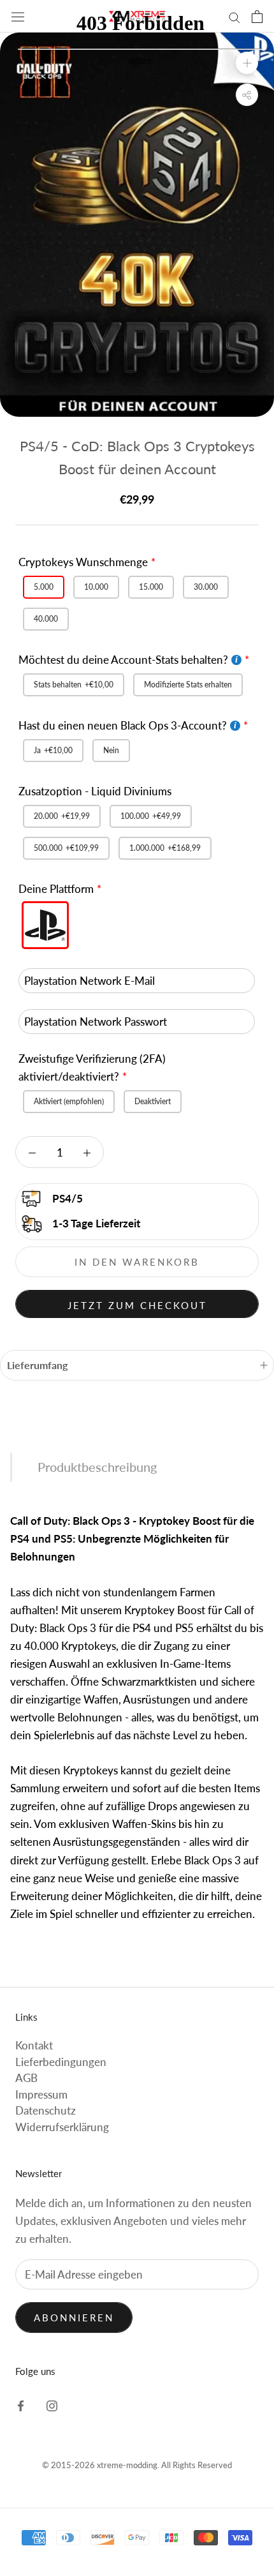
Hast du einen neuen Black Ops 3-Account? (123, 725)
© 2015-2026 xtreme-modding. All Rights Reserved (137, 2465)
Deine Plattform (56, 889)
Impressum (41, 2094)
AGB (26, 2078)
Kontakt (34, 2045)
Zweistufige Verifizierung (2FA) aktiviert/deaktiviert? (92, 1067)
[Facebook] (21, 2405)
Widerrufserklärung (62, 2127)
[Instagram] (52, 2405)
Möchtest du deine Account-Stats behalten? (123, 660)
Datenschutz (46, 2110)
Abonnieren (74, 2318)
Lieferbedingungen (61, 2062)
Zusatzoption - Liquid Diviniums (95, 791)
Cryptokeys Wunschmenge (83, 562)
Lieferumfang (37, 1365)
